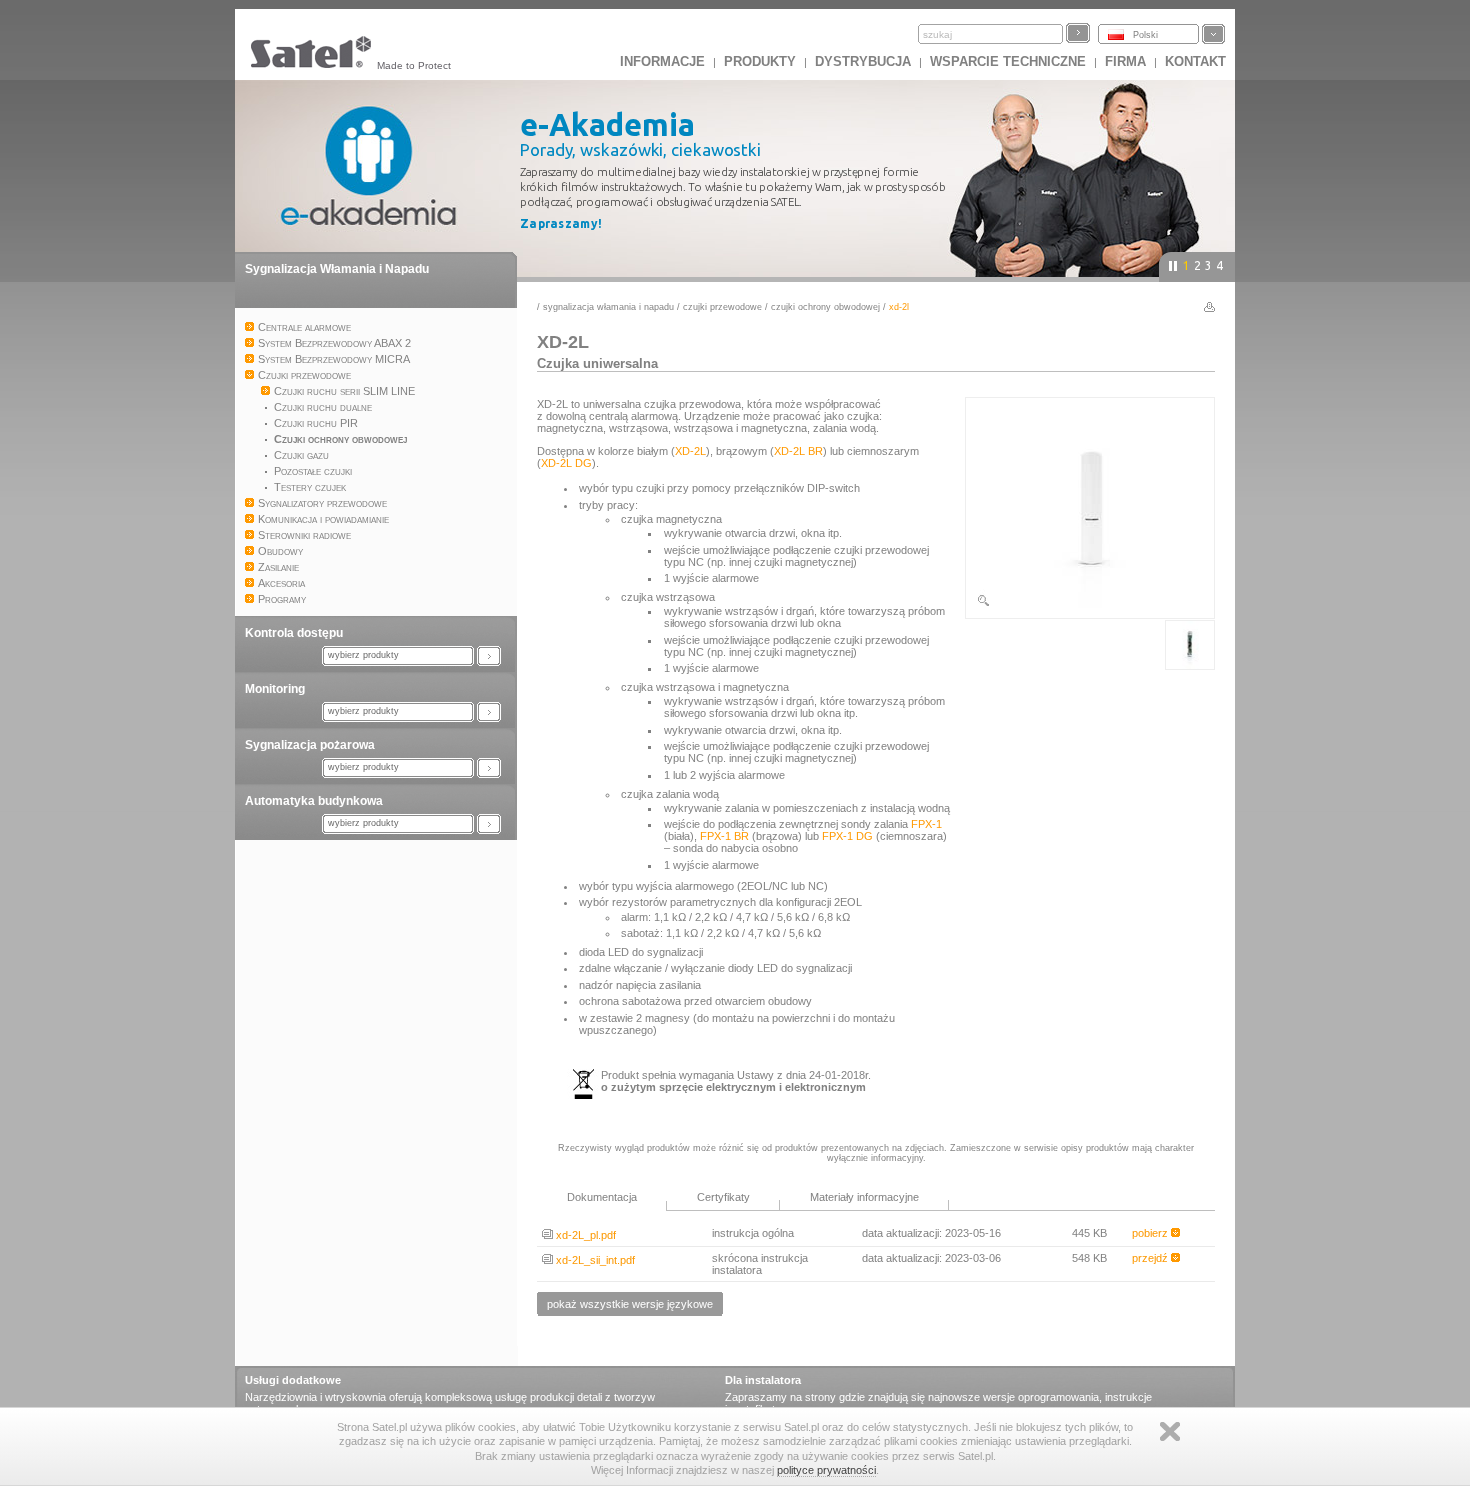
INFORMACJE (662, 61)
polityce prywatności (826, 1470)
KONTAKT (1195, 61)
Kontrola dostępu (294, 633)
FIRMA (1125, 61)
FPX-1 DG (847, 836)
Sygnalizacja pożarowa (310, 745)
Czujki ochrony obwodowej (825, 307)
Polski (1145, 35)
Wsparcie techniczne (1008, 61)
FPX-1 (926, 824)
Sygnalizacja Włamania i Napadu (337, 269)
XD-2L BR (798, 451)
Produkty (760, 61)
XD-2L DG (566, 463)
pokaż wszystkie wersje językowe (630, 1304)
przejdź (1151, 1258)
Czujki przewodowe (722, 307)
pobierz (1151, 1233)
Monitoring (275, 689)
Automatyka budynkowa (314, 801)
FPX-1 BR (724, 836)
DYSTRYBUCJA (863, 61)
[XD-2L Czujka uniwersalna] (1090, 604)
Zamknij (1170, 1431)
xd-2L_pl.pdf (584, 1235)
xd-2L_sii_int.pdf (594, 1260)
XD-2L (690, 451)
